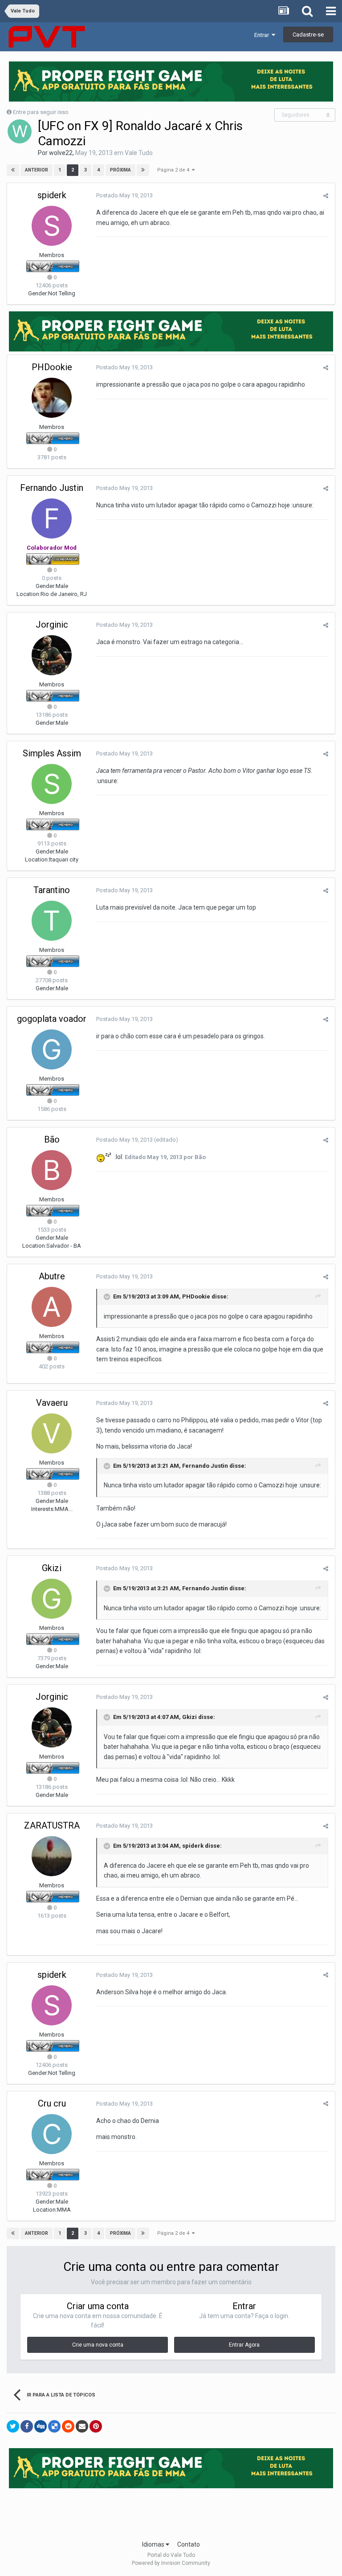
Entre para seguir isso (41, 112)
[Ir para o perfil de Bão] (52, 1170)
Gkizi (52, 1568)
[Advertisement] (171, 2511)
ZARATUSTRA (52, 1825)
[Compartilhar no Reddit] (68, 2426)
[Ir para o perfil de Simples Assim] (52, 784)
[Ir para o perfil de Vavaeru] (52, 1433)
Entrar (263, 35)
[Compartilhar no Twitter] (13, 2426)
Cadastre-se (308, 35)
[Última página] (143, 170)
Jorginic (52, 625)
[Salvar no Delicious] (54, 2426)
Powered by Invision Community (171, 2563)
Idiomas (154, 2544)
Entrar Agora (244, 2345)
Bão (52, 1139)
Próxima (120, 170)
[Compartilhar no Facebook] (27, 2426)
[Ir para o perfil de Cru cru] (52, 2134)
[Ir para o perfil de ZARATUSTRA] (52, 1856)
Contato (189, 2544)
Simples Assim (52, 753)
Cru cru (52, 2103)
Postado (124, 195)
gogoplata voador (52, 1019)
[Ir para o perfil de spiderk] (52, 226)
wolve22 (61, 153)
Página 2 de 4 (175, 170)
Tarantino (52, 890)
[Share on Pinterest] (96, 2426)
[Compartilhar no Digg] (41, 2426)
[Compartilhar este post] (326, 196)
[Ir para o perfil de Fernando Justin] (52, 518)
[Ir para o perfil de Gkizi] (52, 1599)
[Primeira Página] (13, 170)
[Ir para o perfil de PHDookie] (52, 398)
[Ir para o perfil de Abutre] (52, 1307)
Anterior (37, 170)
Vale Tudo (139, 153)
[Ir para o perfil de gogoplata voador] (52, 1049)
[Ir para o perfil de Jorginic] (52, 655)
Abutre (52, 1276)
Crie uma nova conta (98, 2345)
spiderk (52, 195)
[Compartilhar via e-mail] (82, 2426)
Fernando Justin (52, 488)
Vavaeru (52, 1403)
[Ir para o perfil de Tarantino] (52, 921)
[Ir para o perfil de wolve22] (20, 131)
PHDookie (52, 367)
